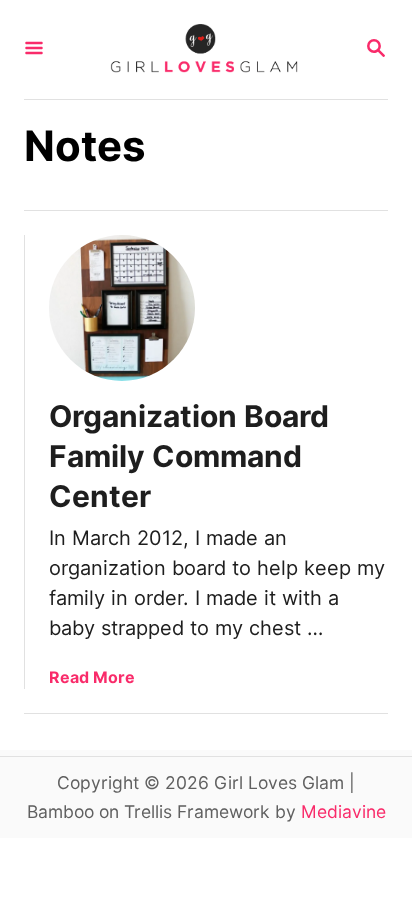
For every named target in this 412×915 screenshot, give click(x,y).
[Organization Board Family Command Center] (122, 308)
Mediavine (343, 811)
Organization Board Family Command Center (189, 456)
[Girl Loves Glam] (204, 49)
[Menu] (34, 49)
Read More (92, 677)
